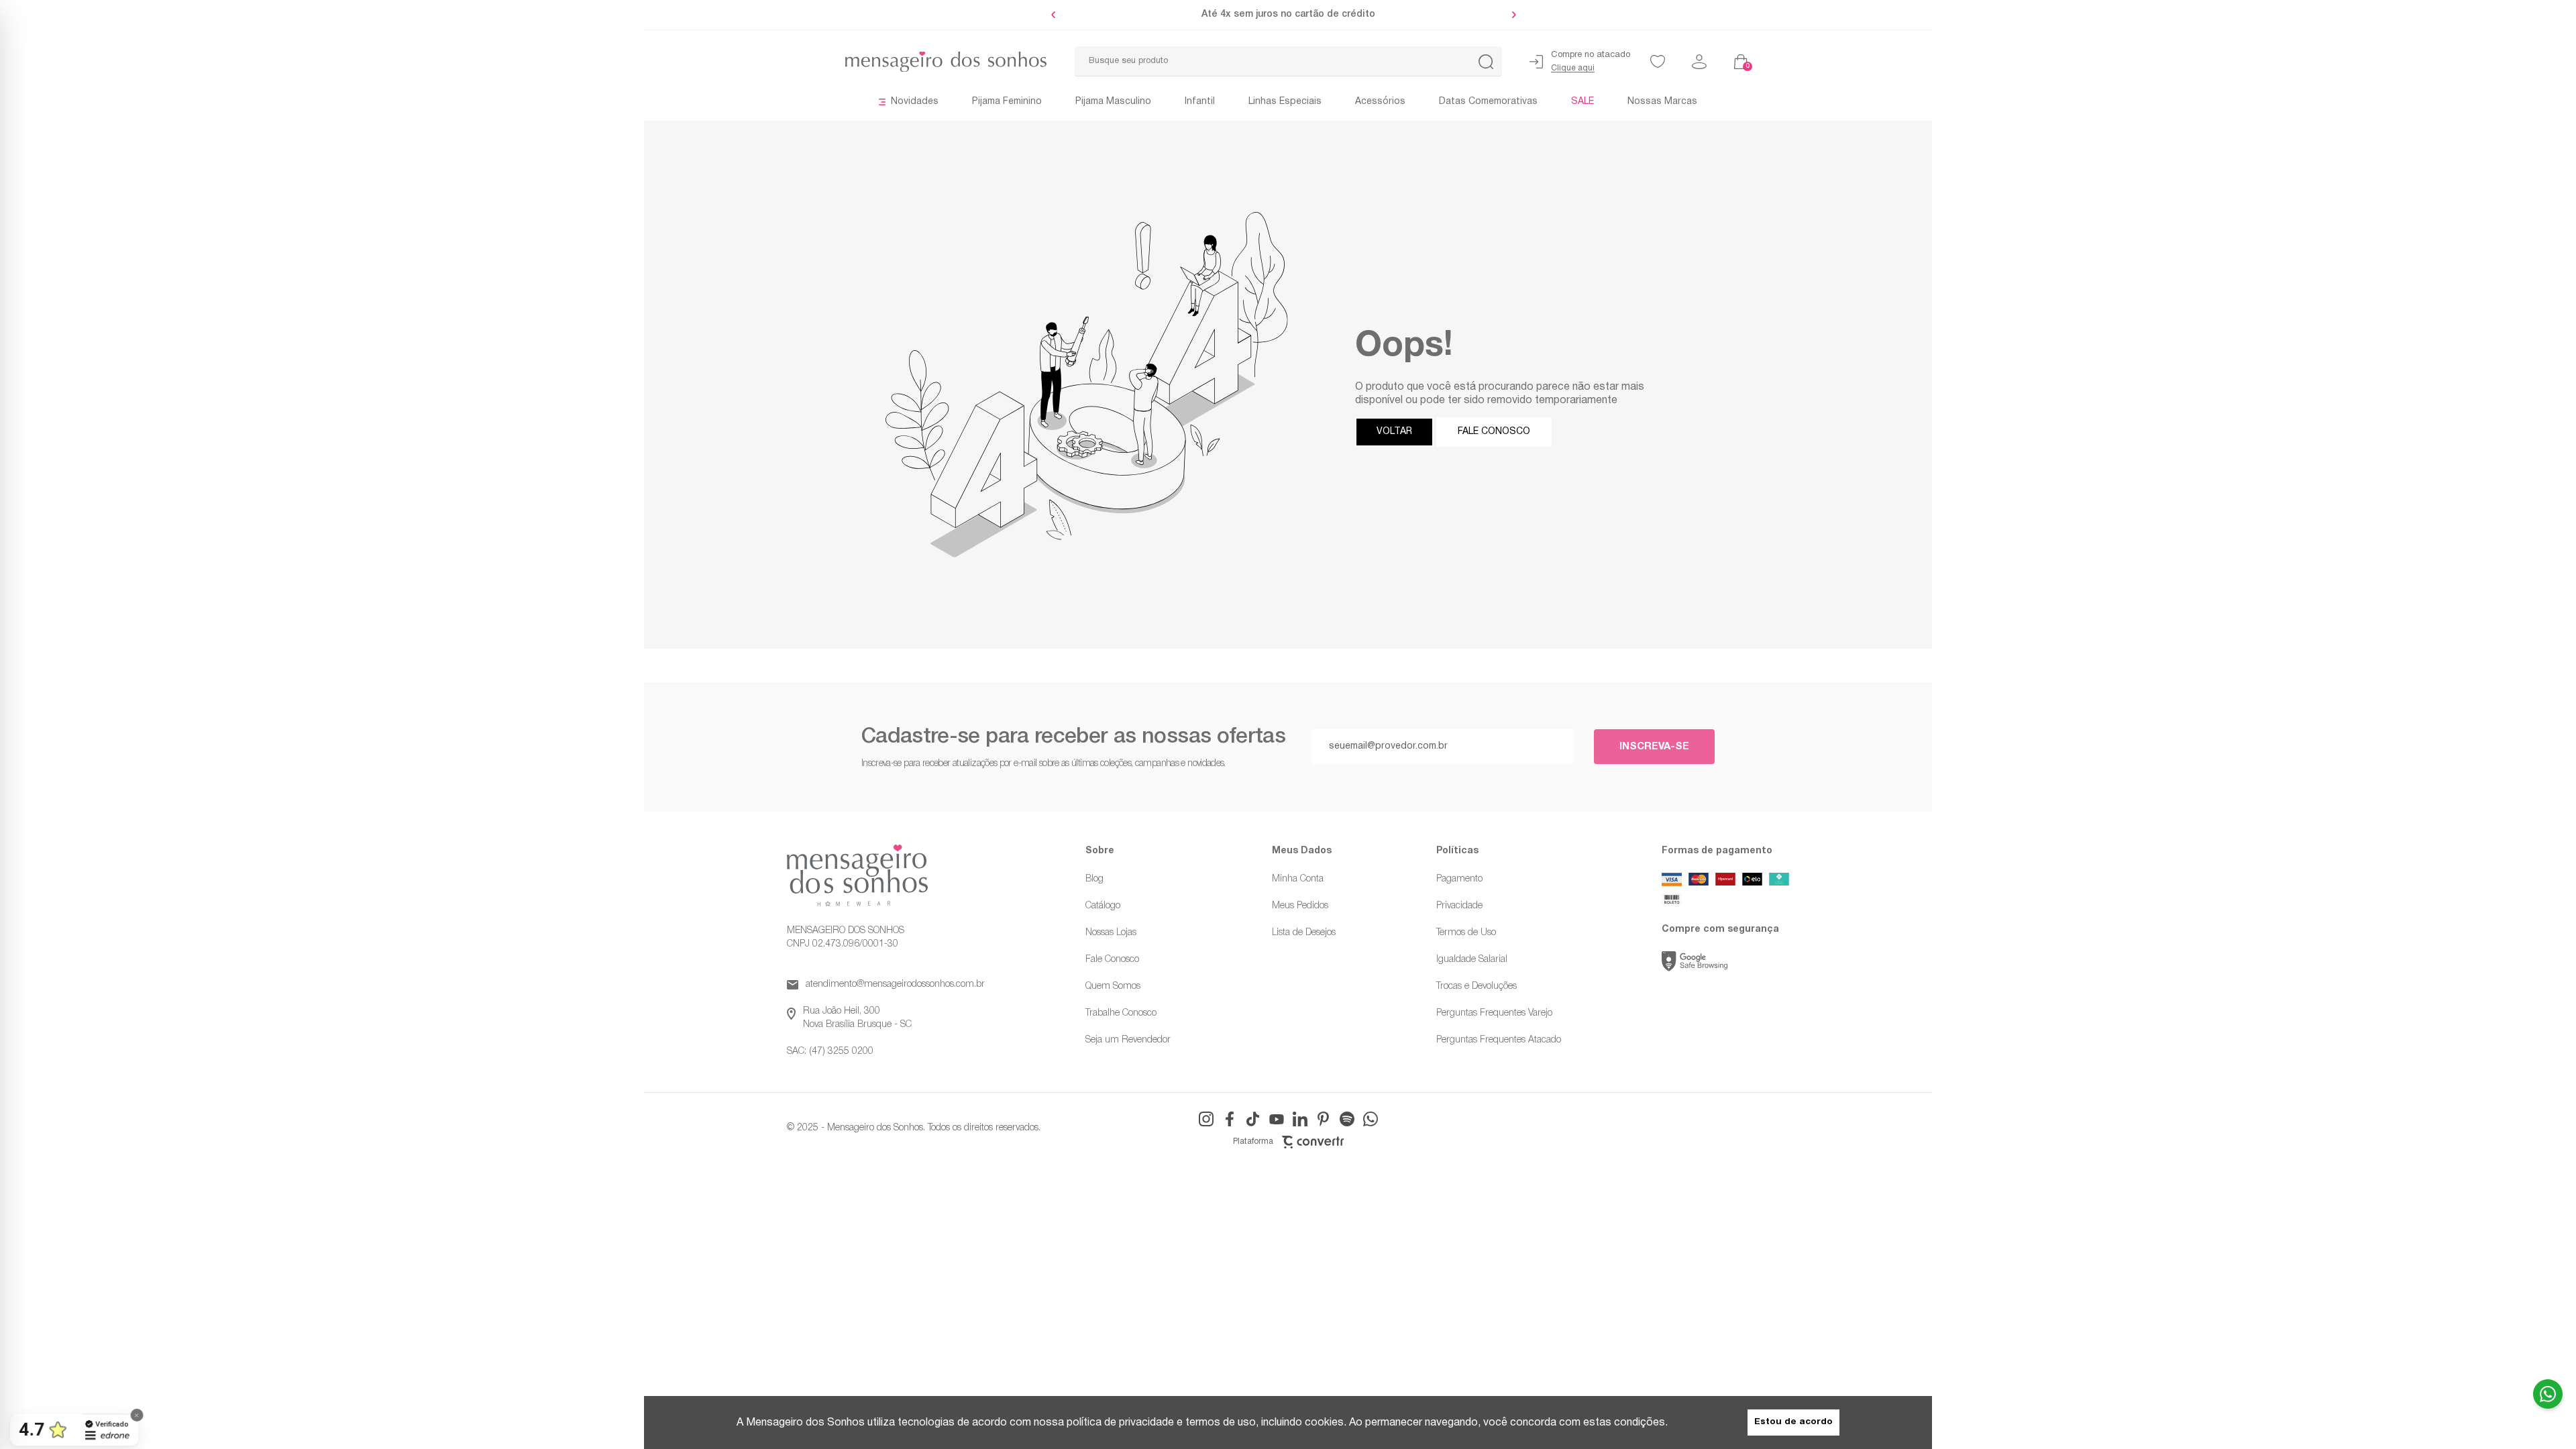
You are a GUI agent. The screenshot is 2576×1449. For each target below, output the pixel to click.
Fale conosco (1494, 432)
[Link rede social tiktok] (1253, 1119)
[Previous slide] (1057, 15)
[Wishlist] (1658, 62)
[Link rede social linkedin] (1300, 1119)
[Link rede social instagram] (1206, 1119)
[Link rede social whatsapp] (1371, 1119)
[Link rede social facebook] (1230, 1119)
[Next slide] (1511, 15)
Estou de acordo (1793, 1422)
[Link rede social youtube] (1277, 1119)
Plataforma (1253, 1142)
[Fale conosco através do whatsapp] (2548, 1394)
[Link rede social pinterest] (1324, 1119)
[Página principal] (859, 62)
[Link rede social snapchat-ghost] (1347, 1119)
